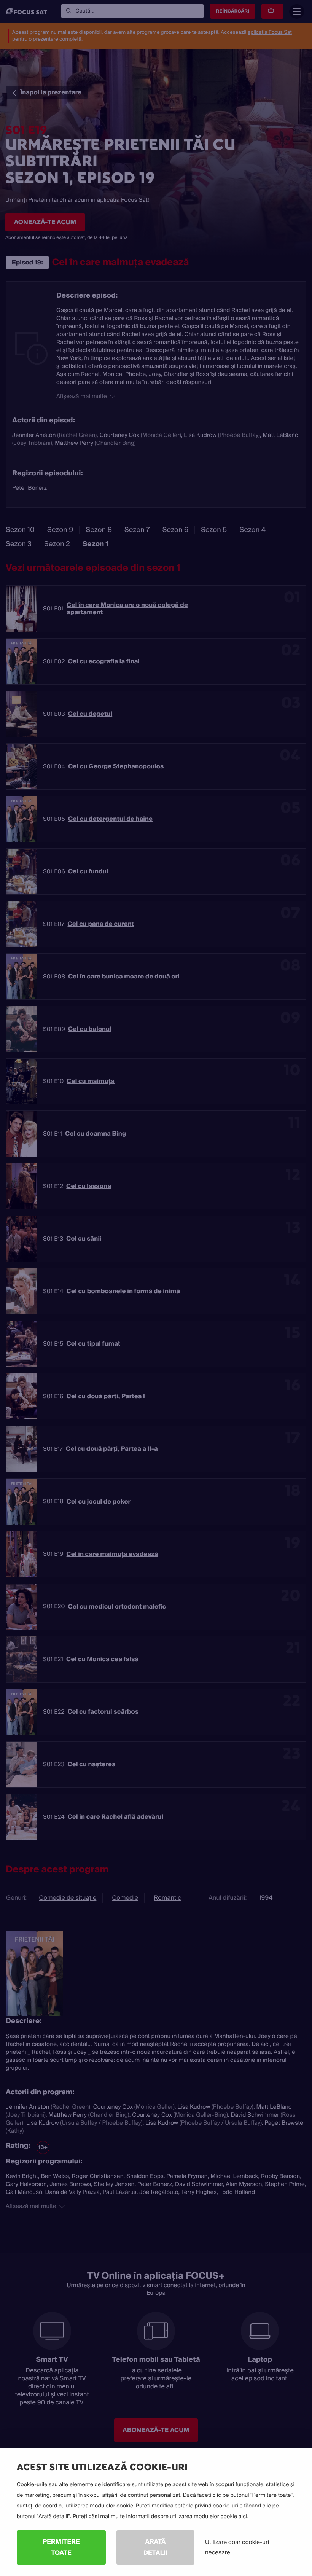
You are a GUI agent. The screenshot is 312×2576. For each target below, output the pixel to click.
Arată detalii (155, 2547)
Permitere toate (61, 2547)
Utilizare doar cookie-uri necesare (237, 2547)
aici (243, 2517)
